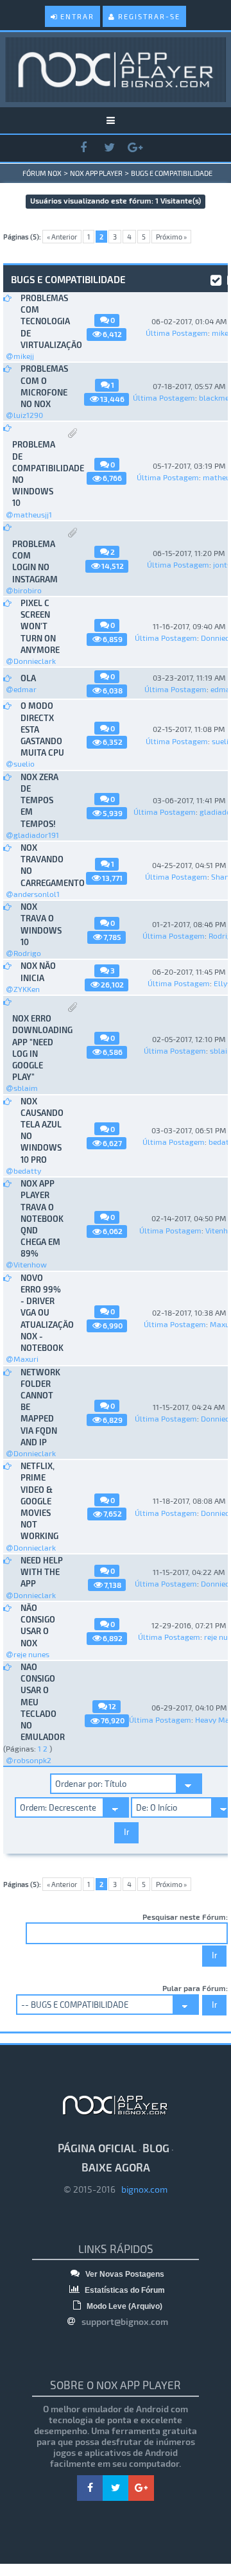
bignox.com (141, 2189)
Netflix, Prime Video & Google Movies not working (39, 1501)
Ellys (222, 983)
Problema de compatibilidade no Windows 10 (34, 474)
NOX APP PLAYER (96, 173)
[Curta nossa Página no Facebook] (83, 148)
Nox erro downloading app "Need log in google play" (34, 1048)
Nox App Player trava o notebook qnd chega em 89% (42, 1218)
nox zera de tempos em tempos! (39, 800)
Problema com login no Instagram (34, 561)
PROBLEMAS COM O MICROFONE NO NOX (42, 386)
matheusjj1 (33, 514)
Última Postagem (177, 333)
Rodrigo (27, 953)
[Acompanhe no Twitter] (109, 148)
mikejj (24, 356)
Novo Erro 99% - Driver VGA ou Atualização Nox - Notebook (42, 1313)
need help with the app (42, 1572)
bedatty (27, 1171)
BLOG (156, 2148)
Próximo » (171, 237)
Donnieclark (35, 661)
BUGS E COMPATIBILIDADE (172, 173)
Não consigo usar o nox (38, 1625)
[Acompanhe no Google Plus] (135, 148)
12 (112, 1706)
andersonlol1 (37, 894)
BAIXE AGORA (116, 2167)
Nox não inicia (38, 971)
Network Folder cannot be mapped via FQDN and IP (40, 1407)
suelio (24, 763)
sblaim (26, 1088)
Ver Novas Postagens (124, 2274)
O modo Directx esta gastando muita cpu (42, 729)
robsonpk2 (32, 1760)
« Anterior (62, 237)
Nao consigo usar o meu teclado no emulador (42, 1702)
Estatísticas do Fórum (124, 2290)
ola (28, 678)
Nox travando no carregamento (42, 865)
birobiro (28, 590)
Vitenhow (30, 1264)
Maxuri (26, 1359)
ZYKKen (27, 989)
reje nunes (31, 1654)
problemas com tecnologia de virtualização (42, 321)
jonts (222, 564)
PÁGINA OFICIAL (97, 2148)
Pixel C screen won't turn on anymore (40, 626)
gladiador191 (36, 835)
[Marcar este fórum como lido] (216, 279)
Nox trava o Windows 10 (41, 924)
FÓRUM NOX (42, 173)
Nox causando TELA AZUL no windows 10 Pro (42, 1130)
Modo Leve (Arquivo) (124, 2306)
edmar (25, 689)
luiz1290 (28, 415)
